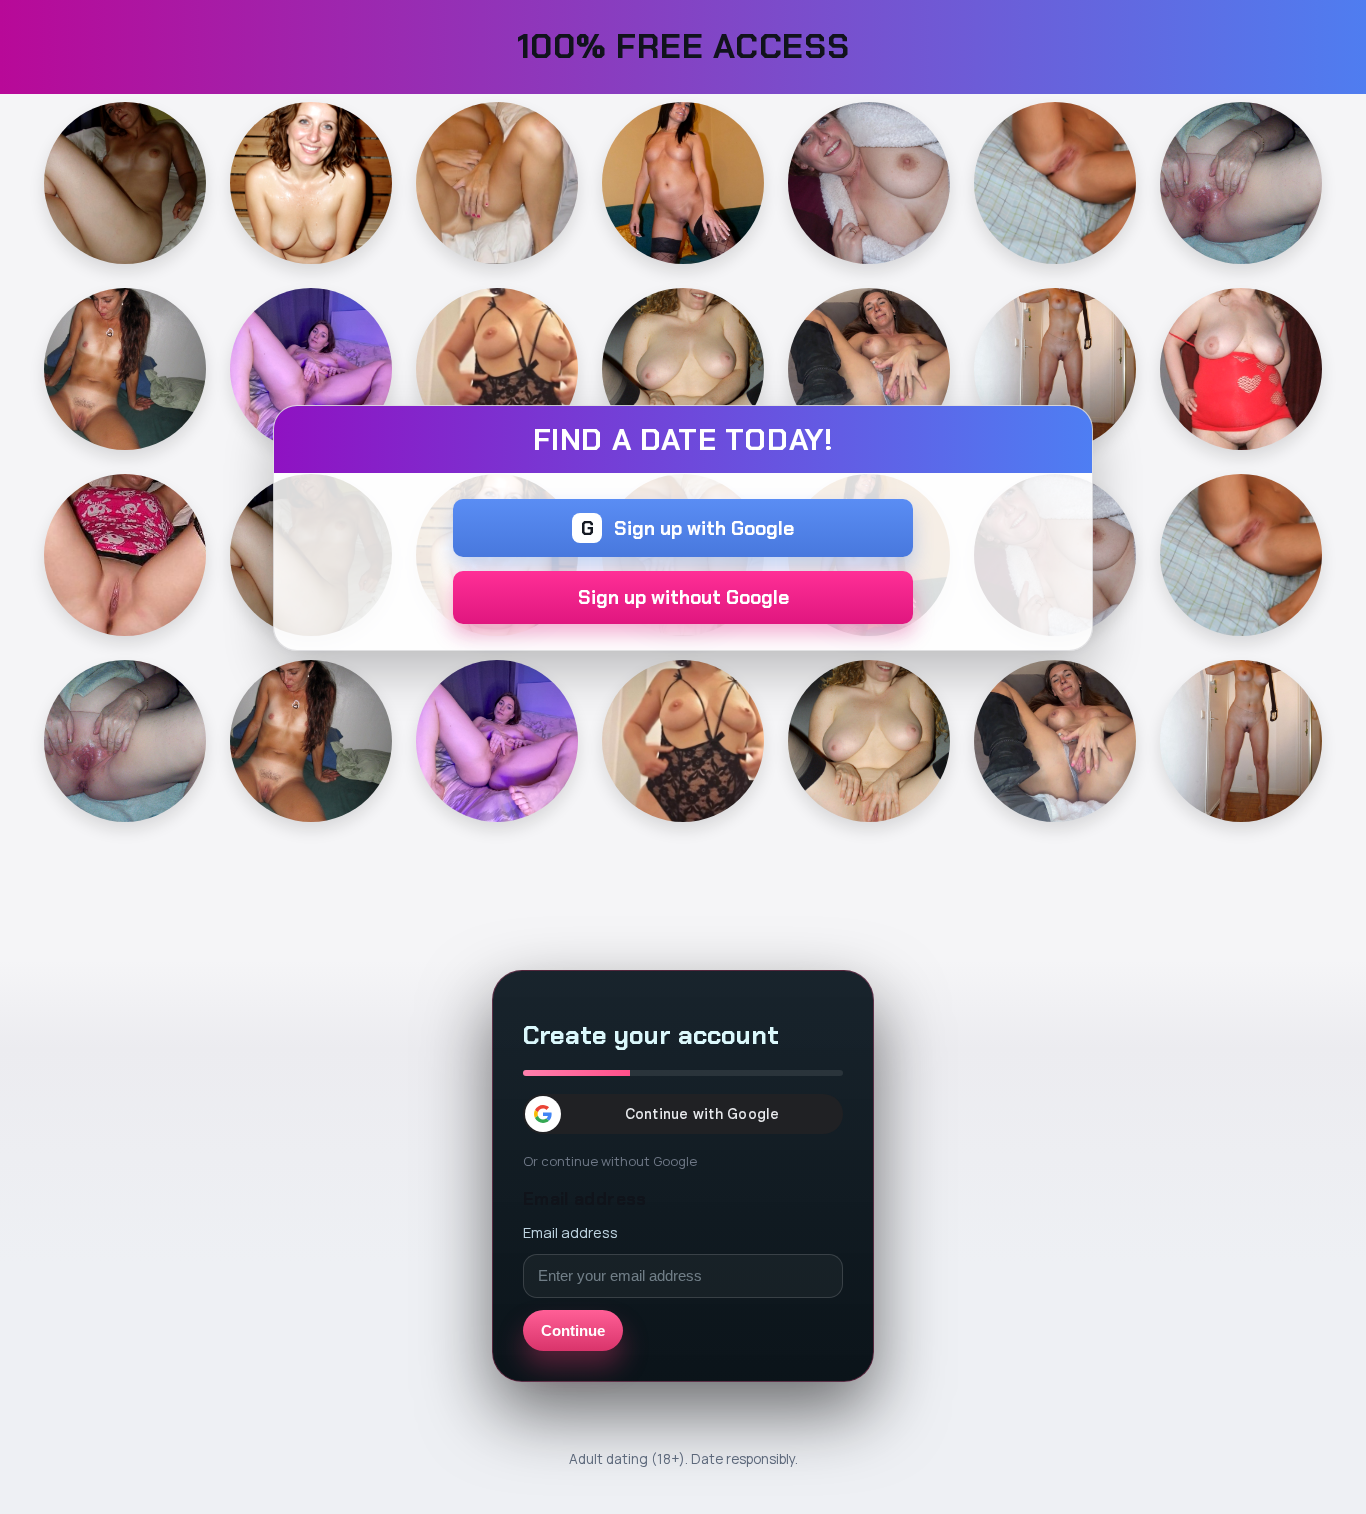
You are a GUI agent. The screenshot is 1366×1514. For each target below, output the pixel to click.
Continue (573, 1330)
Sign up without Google (683, 597)
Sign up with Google (688, 528)
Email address (570, 1232)
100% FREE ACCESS (683, 46)
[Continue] (125, 183)
